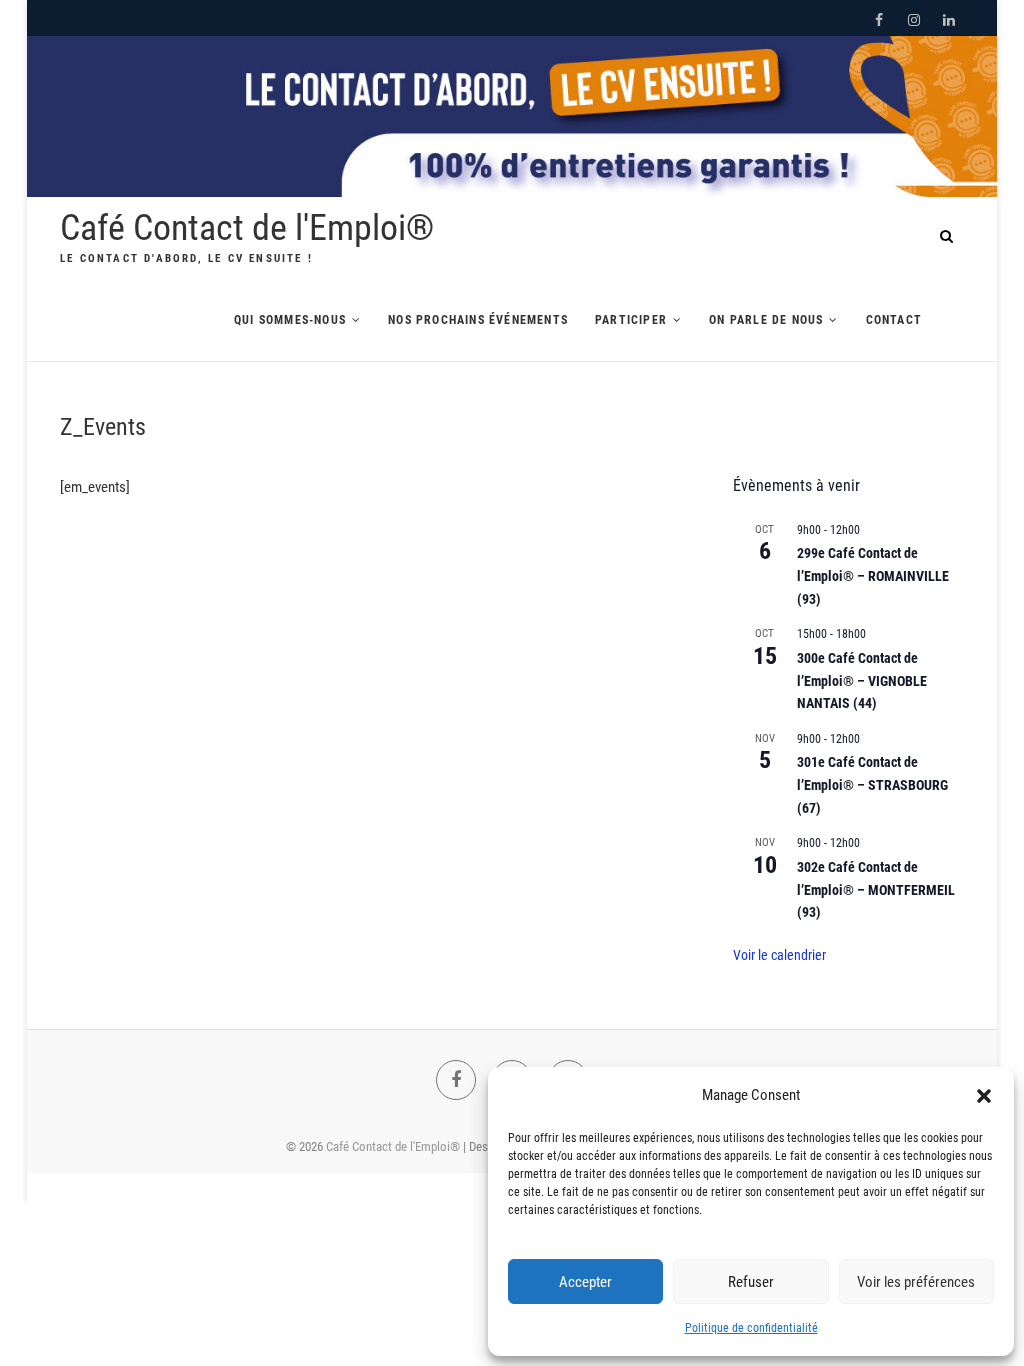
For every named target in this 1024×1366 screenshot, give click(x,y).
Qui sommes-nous (290, 320)
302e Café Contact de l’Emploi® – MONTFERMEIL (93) (876, 889)
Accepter (585, 1282)
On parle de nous (766, 320)
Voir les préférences (916, 1282)
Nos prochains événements (478, 320)
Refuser (751, 1282)
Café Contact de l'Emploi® (247, 228)
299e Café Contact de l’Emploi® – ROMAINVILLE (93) (873, 575)
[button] (984, 1096)
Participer (631, 320)
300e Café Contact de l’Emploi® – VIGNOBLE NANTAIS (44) (862, 680)
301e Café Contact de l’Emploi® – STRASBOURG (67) (872, 784)
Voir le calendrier (779, 955)
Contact (894, 320)
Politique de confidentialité (751, 1328)
